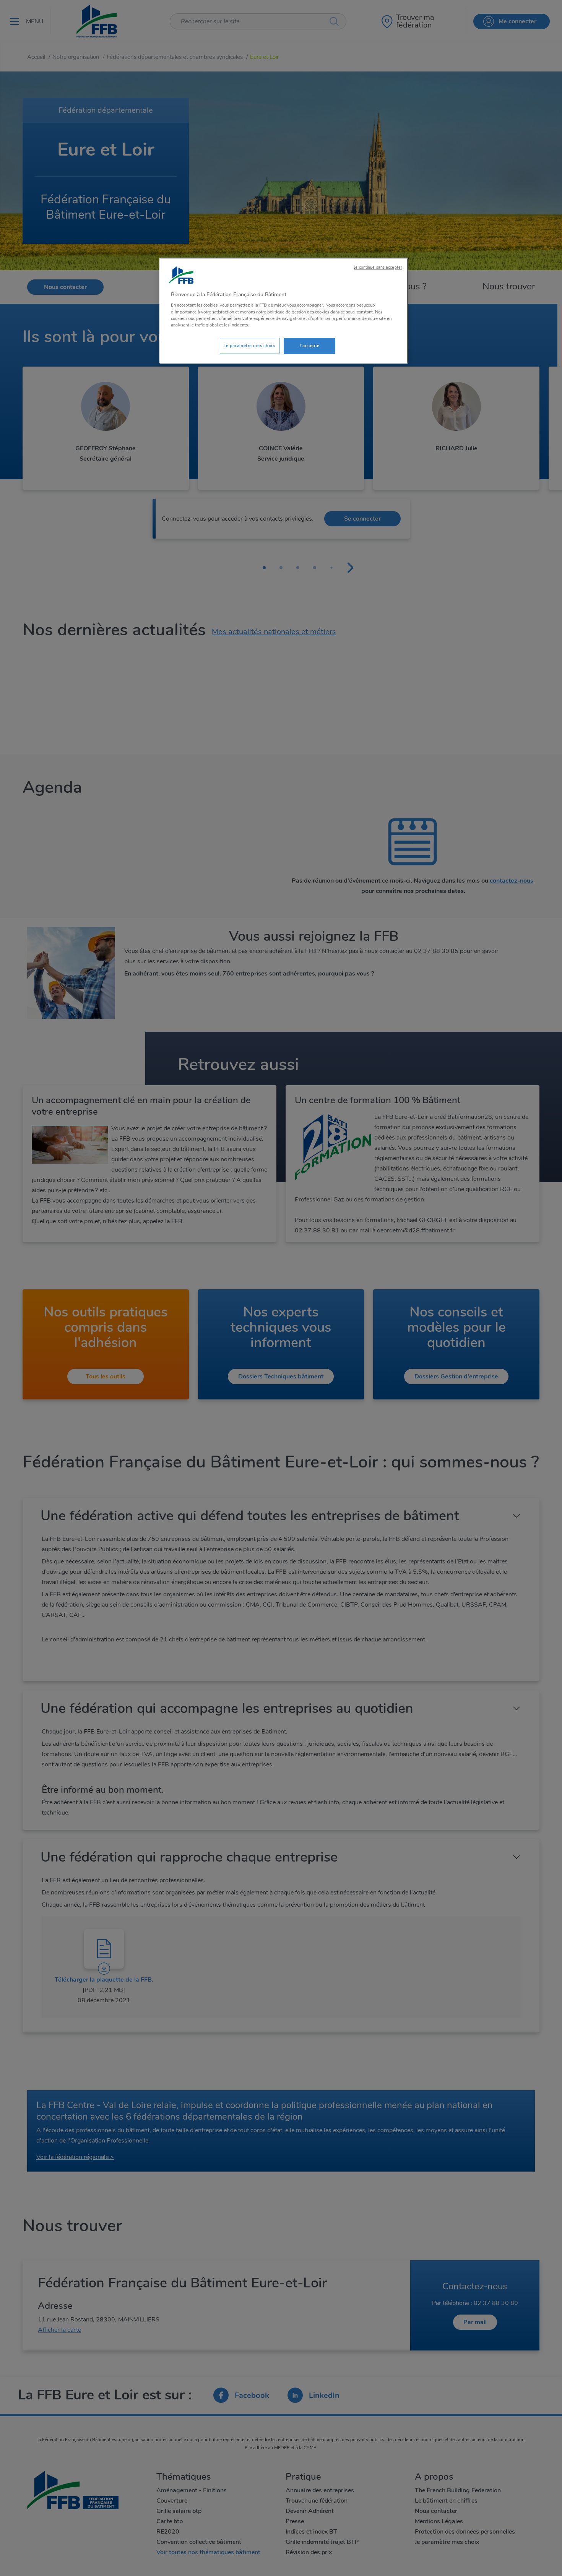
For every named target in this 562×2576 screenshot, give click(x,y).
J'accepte (309, 346)
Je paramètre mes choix (250, 346)
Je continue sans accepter (378, 267)
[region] (284, 311)
